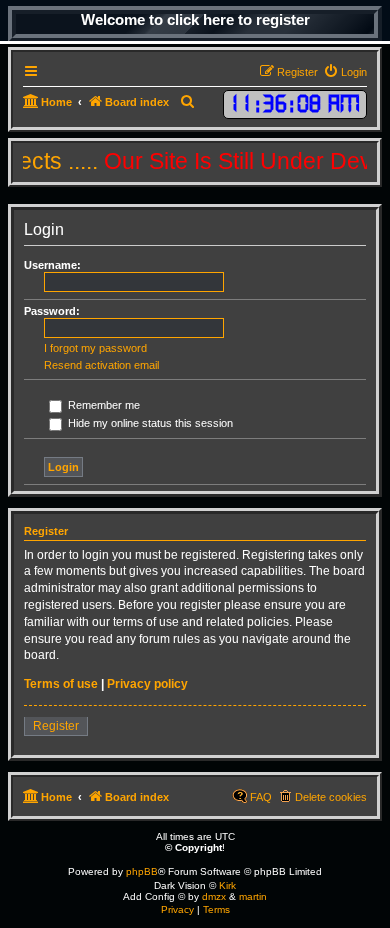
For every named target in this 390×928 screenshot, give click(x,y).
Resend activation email (101, 365)
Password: (52, 311)
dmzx (214, 896)
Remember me (102, 405)
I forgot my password (95, 348)
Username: (52, 265)
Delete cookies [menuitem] (331, 797)
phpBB (142, 871)
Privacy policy (147, 684)
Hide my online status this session (149, 423)
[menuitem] (345, 72)
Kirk (227, 885)
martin (253, 896)
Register (56, 726)
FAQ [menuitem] (261, 797)
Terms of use (61, 684)
